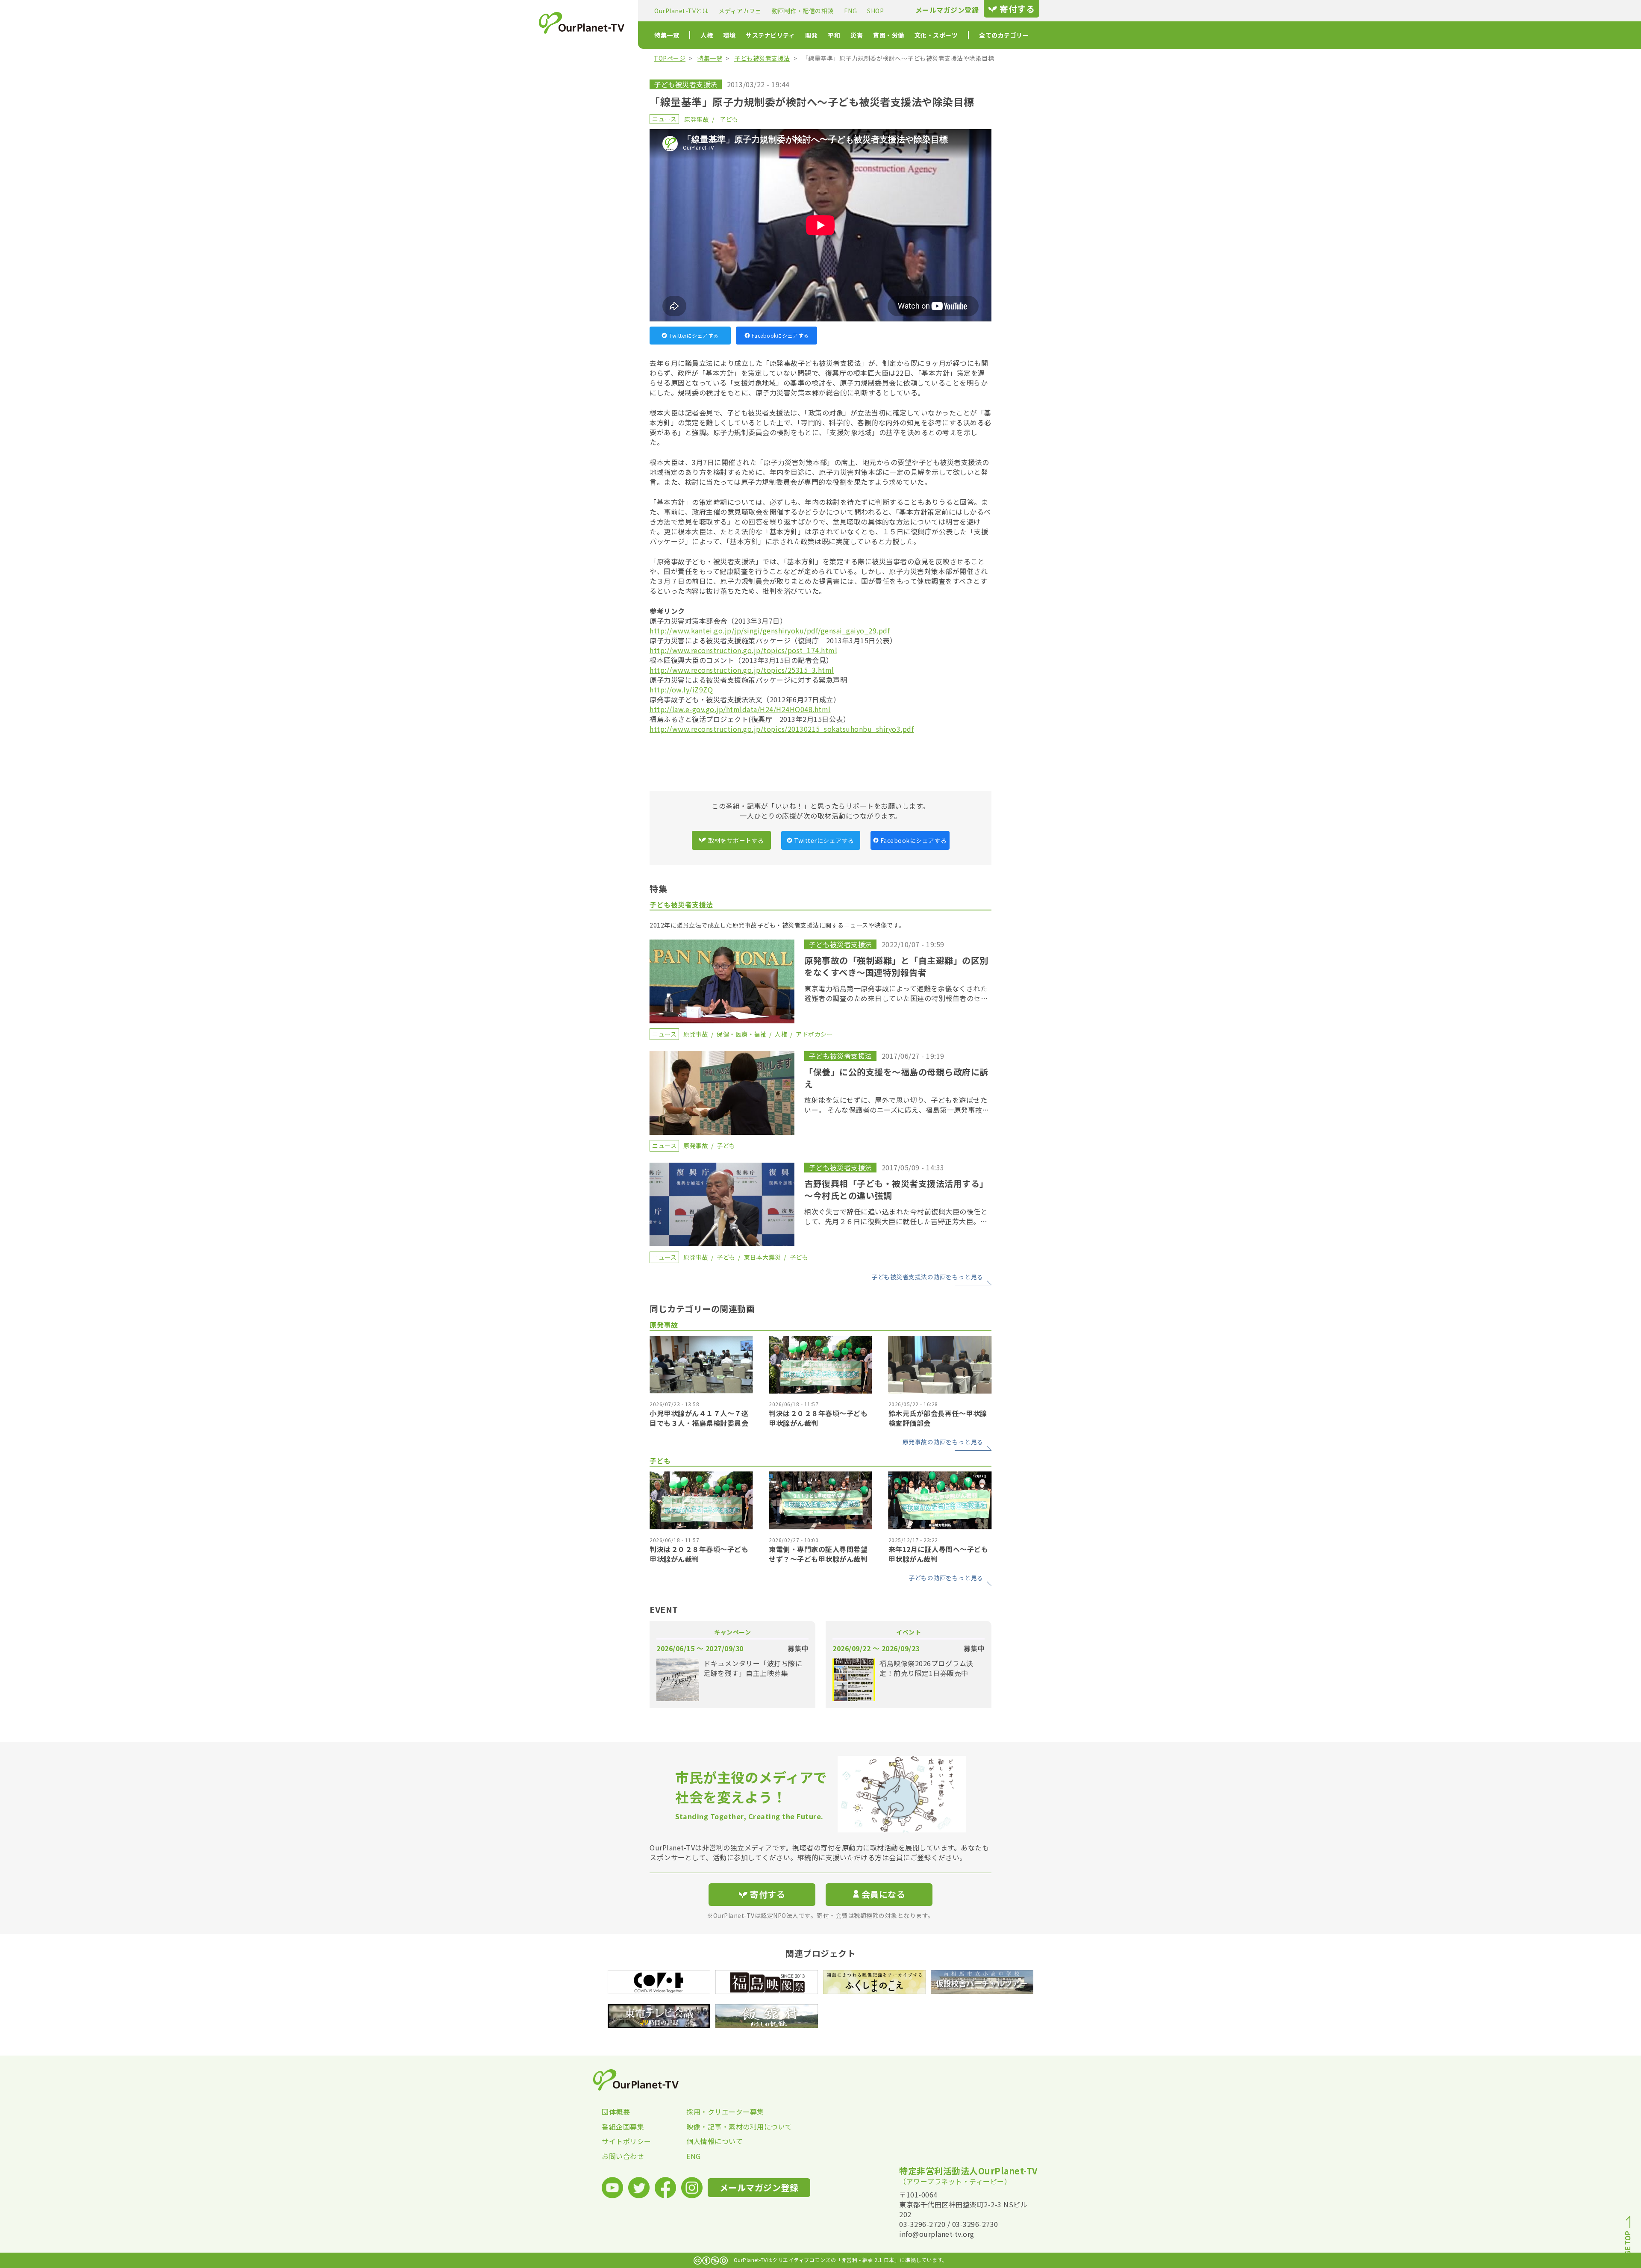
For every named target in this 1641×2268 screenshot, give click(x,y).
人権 (707, 35)
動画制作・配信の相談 (803, 11)
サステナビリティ (770, 35)
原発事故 (697, 119)
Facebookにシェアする (780, 335)
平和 (834, 35)
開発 (811, 35)
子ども (729, 119)
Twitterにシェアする (694, 335)
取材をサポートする (736, 840)
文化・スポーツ (936, 35)
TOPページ (670, 58)
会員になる (884, 1894)
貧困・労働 (889, 35)
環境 (729, 35)
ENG (851, 11)
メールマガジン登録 (947, 10)
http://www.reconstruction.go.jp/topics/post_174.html (743, 650)
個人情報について (715, 2141)
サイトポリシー (626, 2141)
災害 (857, 35)
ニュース (664, 119)
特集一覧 (667, 35)
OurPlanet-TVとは (681, 11)
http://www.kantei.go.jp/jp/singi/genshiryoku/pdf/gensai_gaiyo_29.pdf (770, 630)
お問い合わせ (623, 2156)
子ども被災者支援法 (762, 58)
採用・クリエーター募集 (725, 2112)
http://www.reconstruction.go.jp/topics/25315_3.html (742, 670)
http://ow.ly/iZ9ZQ (681, 689)
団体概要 (616, 2112)
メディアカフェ (740, 11)
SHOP (875, 11)
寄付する (1017, 9)
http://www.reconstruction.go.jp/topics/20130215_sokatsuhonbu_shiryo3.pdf (782, 729)
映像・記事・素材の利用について (729, 2127)
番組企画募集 (623, 2127)
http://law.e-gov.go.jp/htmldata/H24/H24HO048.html (740, 709)
